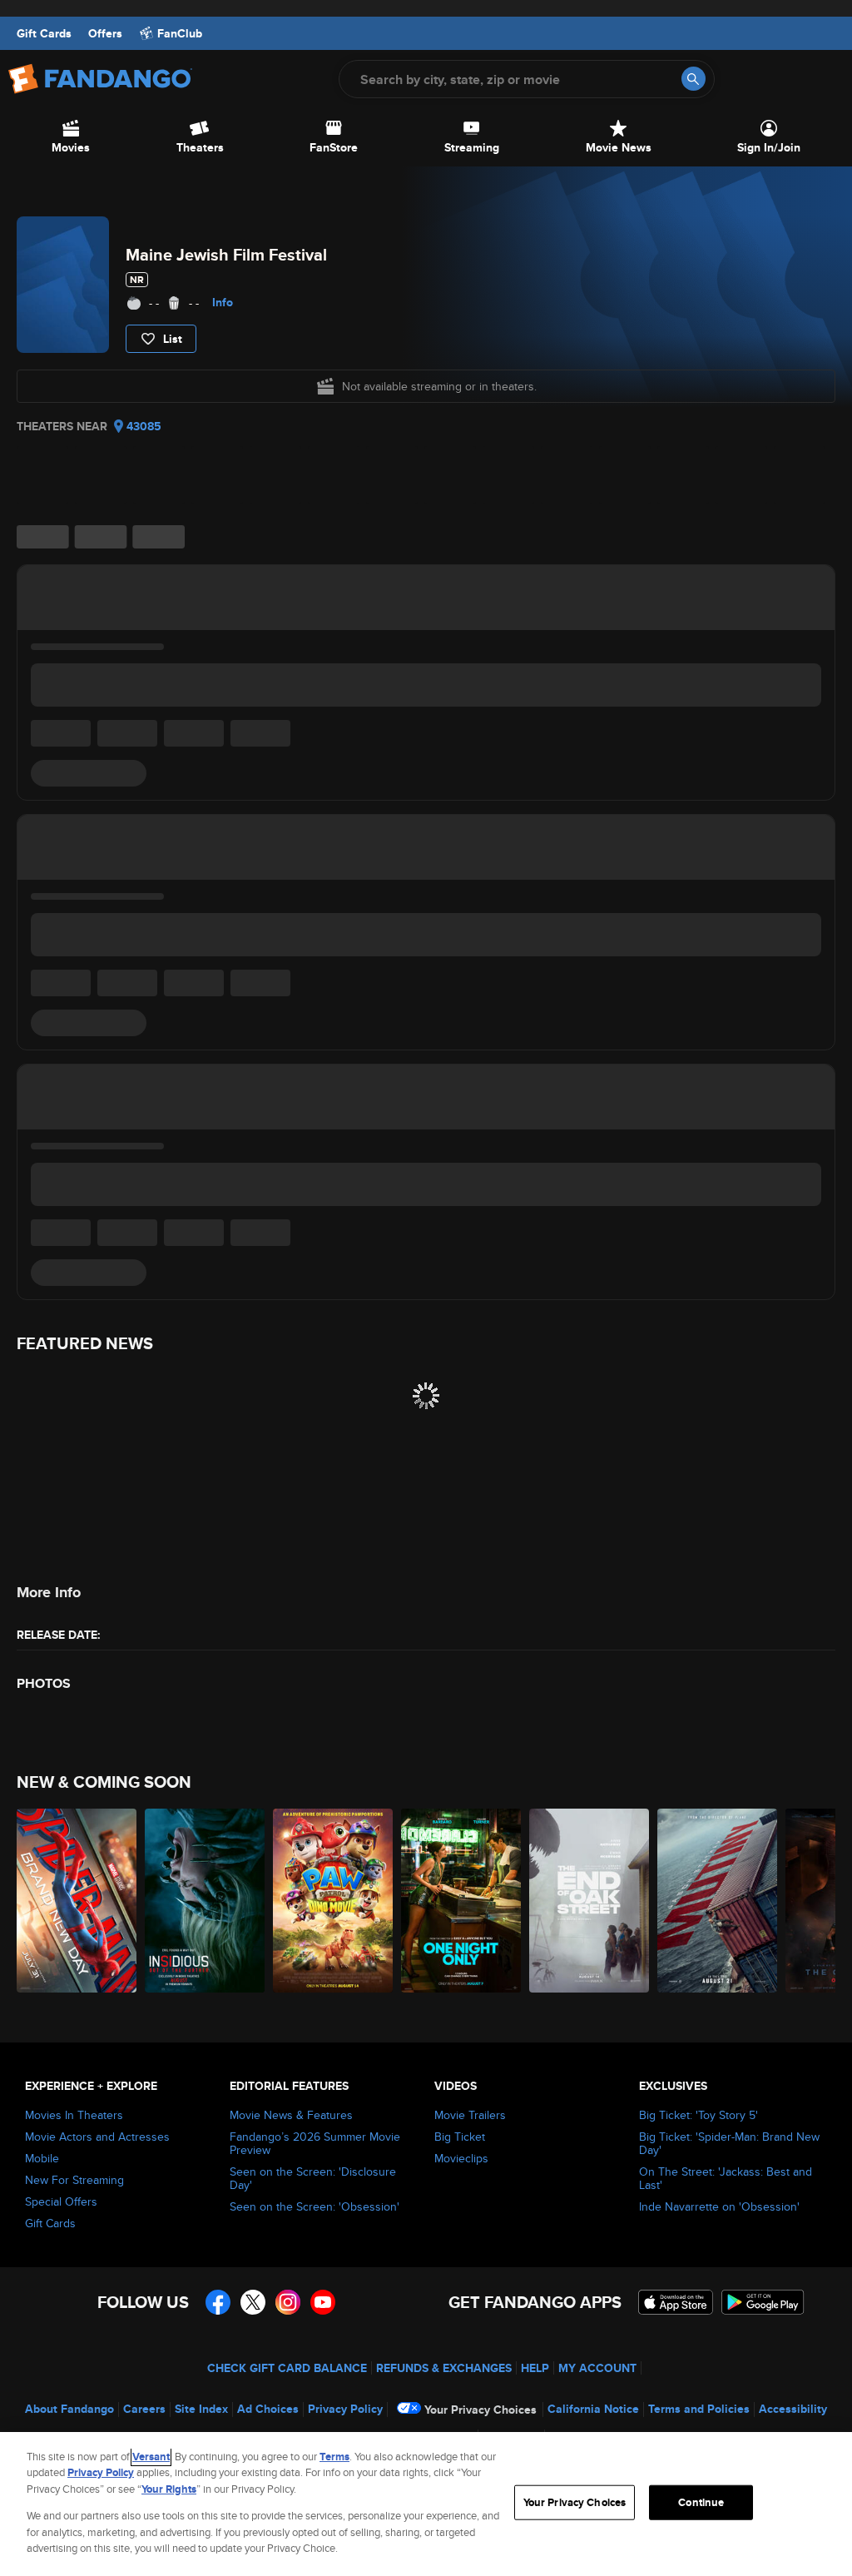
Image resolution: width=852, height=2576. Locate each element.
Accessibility (793, 2409)
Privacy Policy (345, 2409)
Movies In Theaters (74, 2115)
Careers (144, 2409)
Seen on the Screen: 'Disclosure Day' (313, 2178)
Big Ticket (460, 2137)
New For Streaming (74, 2180)
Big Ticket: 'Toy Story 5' (698, 2115)
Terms (334, 2457)
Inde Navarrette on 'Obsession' (719, 2206)
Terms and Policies (699, 2409)
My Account (597, 2368)
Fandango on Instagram (288, 2302)
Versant (151, 2457)
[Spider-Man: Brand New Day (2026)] (77, 1901)
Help (535, 2368)
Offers (105, 33)
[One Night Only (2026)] (461, 1901)
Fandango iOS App (676, 2302)
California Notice (593, 2409)
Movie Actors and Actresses (97, 2137)
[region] (426, 2504)
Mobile (42, 2158)
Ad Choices (268, 2409)
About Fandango (69, 2409)
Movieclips (461, 2158)
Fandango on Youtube (323, 2302)
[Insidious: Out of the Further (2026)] (205, 1901)
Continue (701, 2502)
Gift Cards (44, 33)
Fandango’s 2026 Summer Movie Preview (315, 2143)
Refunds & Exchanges (444, 2368)
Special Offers (61, 2201)
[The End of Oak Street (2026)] (589, 1901)
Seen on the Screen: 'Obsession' (315, 2206)
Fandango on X (253, 2302)
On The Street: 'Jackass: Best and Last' (726, 2178)
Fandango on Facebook (218, 2302)
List (173, 339)
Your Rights (169, 2489)
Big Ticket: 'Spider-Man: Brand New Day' (729, 2143)
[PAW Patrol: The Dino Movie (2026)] (333, 1901)
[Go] (693, 79)
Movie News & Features (291, 2115)
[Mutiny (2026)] (717, 1901)
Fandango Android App (763, 2302)
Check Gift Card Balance (287, 2368)
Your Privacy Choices (480, 2410)
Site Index (201, 2409)
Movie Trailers (470, 2115)
